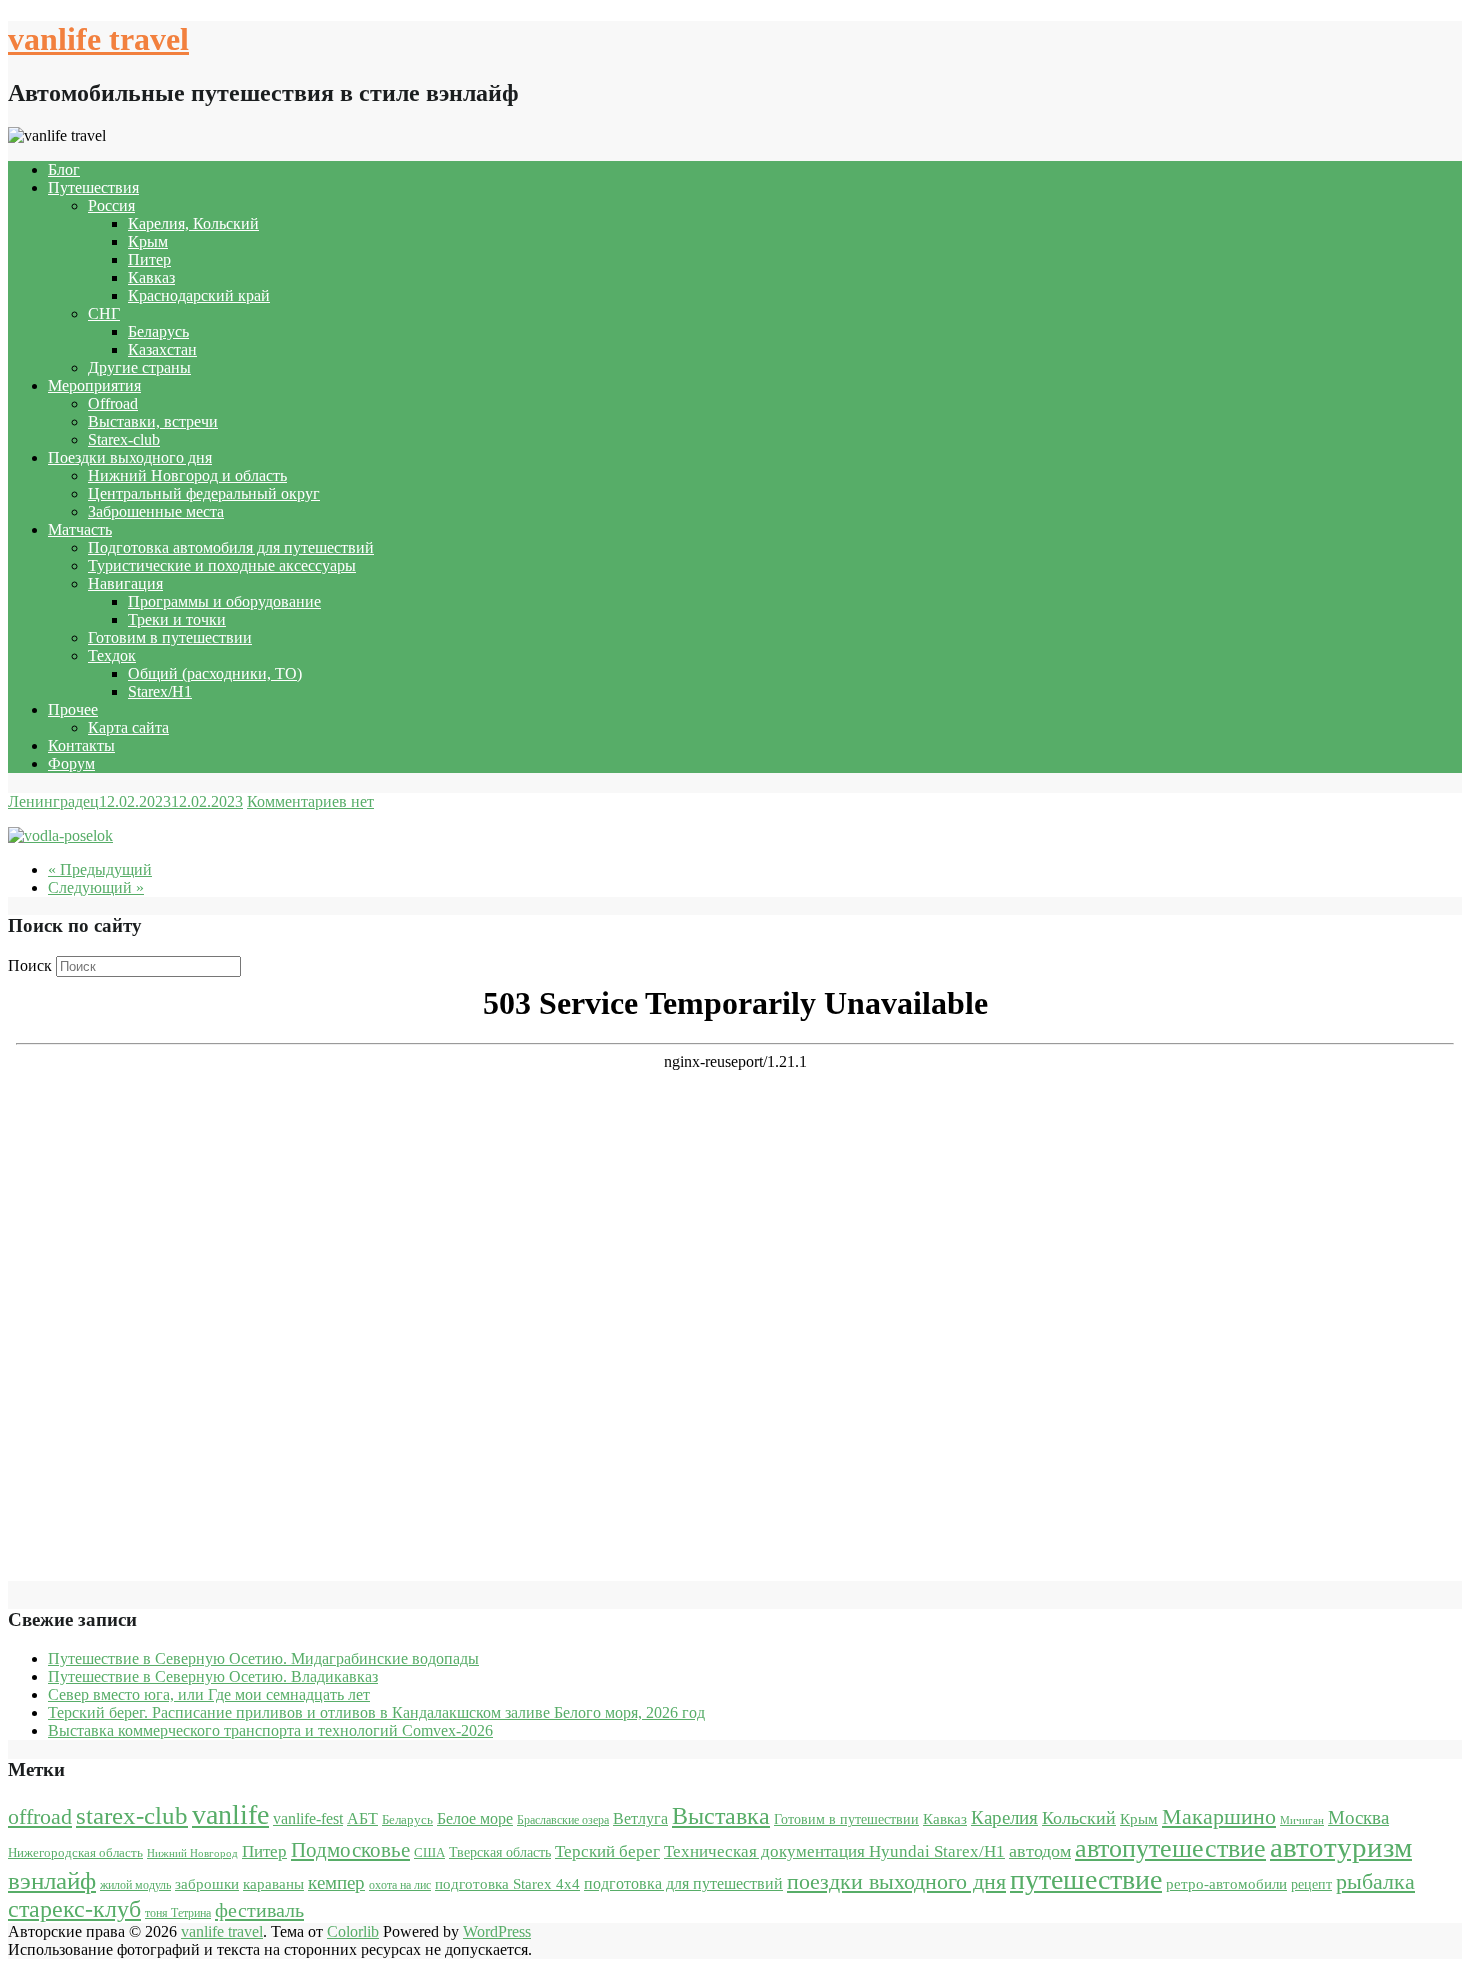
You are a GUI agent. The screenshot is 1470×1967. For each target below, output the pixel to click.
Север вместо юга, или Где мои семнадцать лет (209, 1694)
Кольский (1079, 1818)
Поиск (30, 965)
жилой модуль (135, 1885)
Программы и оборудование (224, 601)
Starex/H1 (160, 691)
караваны (273, 1883)
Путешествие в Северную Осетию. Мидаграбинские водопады (263, 1658)
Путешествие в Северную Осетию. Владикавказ (213, 1676)
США (429, 1852)
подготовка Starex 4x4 (507, 1884)
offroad (40, 1817)
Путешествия (93, 187)
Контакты (81, 745)
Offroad (113, 403)
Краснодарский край (199, 295)
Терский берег (607, 1851)
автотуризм (1341, 1847)
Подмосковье (350, 1850)
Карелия (1004, 1817)
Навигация (125, 583)
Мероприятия (94, 385)
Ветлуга (640, 1818)
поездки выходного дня (896, 1881)
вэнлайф (52, 1880)
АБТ (362, 1818)
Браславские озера (563, 1820)
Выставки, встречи (153, 421)
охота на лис (400, 1885)
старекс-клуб (74, 1909)
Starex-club (124, 439)
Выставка (721, 1816)
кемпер (336, 1882)
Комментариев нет (310, 801)
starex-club (132, 1815)
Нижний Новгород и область (187, 475)
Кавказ (151, 277)
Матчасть (80, 529)
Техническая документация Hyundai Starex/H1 (834, 1851)
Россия (111, 205)
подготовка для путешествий (683, 1883)
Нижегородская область (75, 1852)
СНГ (104, 313)
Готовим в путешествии (170, 637)
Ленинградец (53, 801)
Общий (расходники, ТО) (215, 673)
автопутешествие (1170, 1848)
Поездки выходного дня (130, 457)
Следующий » (96, 887)
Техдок (112, 655)
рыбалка (1375, 1882)
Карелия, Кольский (193, 223)
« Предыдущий (100, 869)
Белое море (475, 1818)
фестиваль (259, 1910)
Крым (148, 241)
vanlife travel (98, 39)
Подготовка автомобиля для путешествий (231, 547)
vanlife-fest (308, 1818)
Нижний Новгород (192, 1853)
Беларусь (158, 331)
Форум (71, 763)
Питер (149, 259)
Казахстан (162, 349)
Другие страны (139, 367)
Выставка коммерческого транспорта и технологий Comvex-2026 (270, 1730)
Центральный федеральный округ (204, 493)
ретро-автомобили (1226, 1883)
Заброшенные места (156, 511)
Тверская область (500, 1852)
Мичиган (1302, 1820)
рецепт (1311, 1884)
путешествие (1086, 1879)
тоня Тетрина (178, 1913)
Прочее (73, 709)
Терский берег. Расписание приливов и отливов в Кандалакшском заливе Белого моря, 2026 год (376, 1712)
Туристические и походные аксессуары (222, 565)
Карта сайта (128, 727)
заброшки (207, 1884)
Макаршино (1219, 1816)
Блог (64, 169)
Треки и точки (177, 619)
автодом (1040, 1851)
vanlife (230, 1814)
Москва (1358, 1817)
